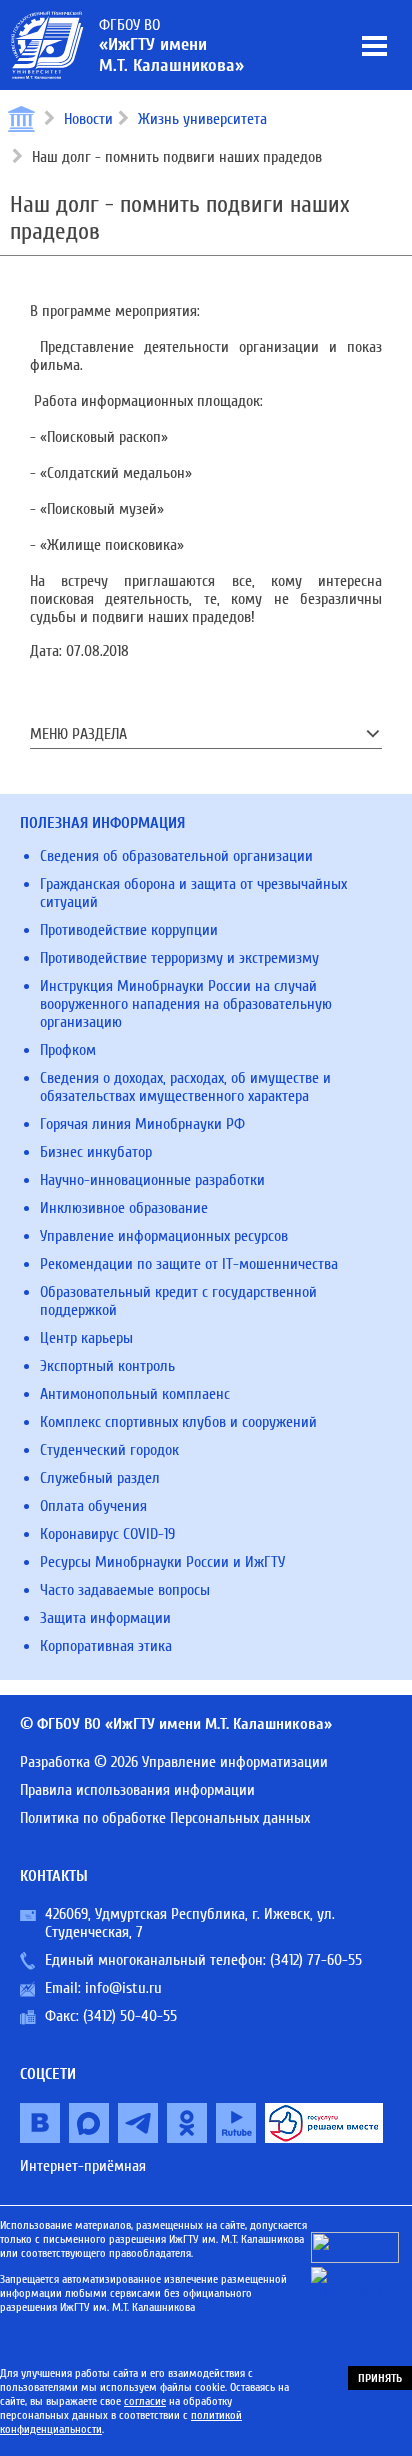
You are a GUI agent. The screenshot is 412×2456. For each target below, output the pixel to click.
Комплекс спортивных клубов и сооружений (178, 1422)
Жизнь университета (202, 119)
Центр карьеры (86, 1338)
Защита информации (105, 1618)
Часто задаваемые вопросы (125, 1590)
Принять (380, 2378)
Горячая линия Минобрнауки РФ (142, 1124)
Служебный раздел (100, 1478)
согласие (145, 2401)
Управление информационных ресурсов (164, 1236)
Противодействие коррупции (129, 930)
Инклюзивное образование (124, 1208)
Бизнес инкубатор (96, 1152)
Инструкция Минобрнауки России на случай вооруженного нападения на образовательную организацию (186, 1004)
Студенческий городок (109, 1450)
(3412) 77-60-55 (316, 1960)
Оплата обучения (93, 1506)
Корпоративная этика (106, 1646)
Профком (68, 1050)
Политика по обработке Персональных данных (165, 1818)
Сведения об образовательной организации (176, 856)
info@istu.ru (123, 1988)
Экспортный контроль (107, 1366)
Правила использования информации (137, 1790)
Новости (88, 119)
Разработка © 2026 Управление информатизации (174, 1762)
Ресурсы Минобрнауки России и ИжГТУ (162, 1562)
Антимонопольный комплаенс (135, 1394)
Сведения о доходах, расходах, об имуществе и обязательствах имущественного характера (185, 1087)
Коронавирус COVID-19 (107, 1534)
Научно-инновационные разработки (152, 1180)
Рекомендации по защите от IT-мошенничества (189, 1264)
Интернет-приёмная (83, 2166)
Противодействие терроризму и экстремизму (179, 958)
